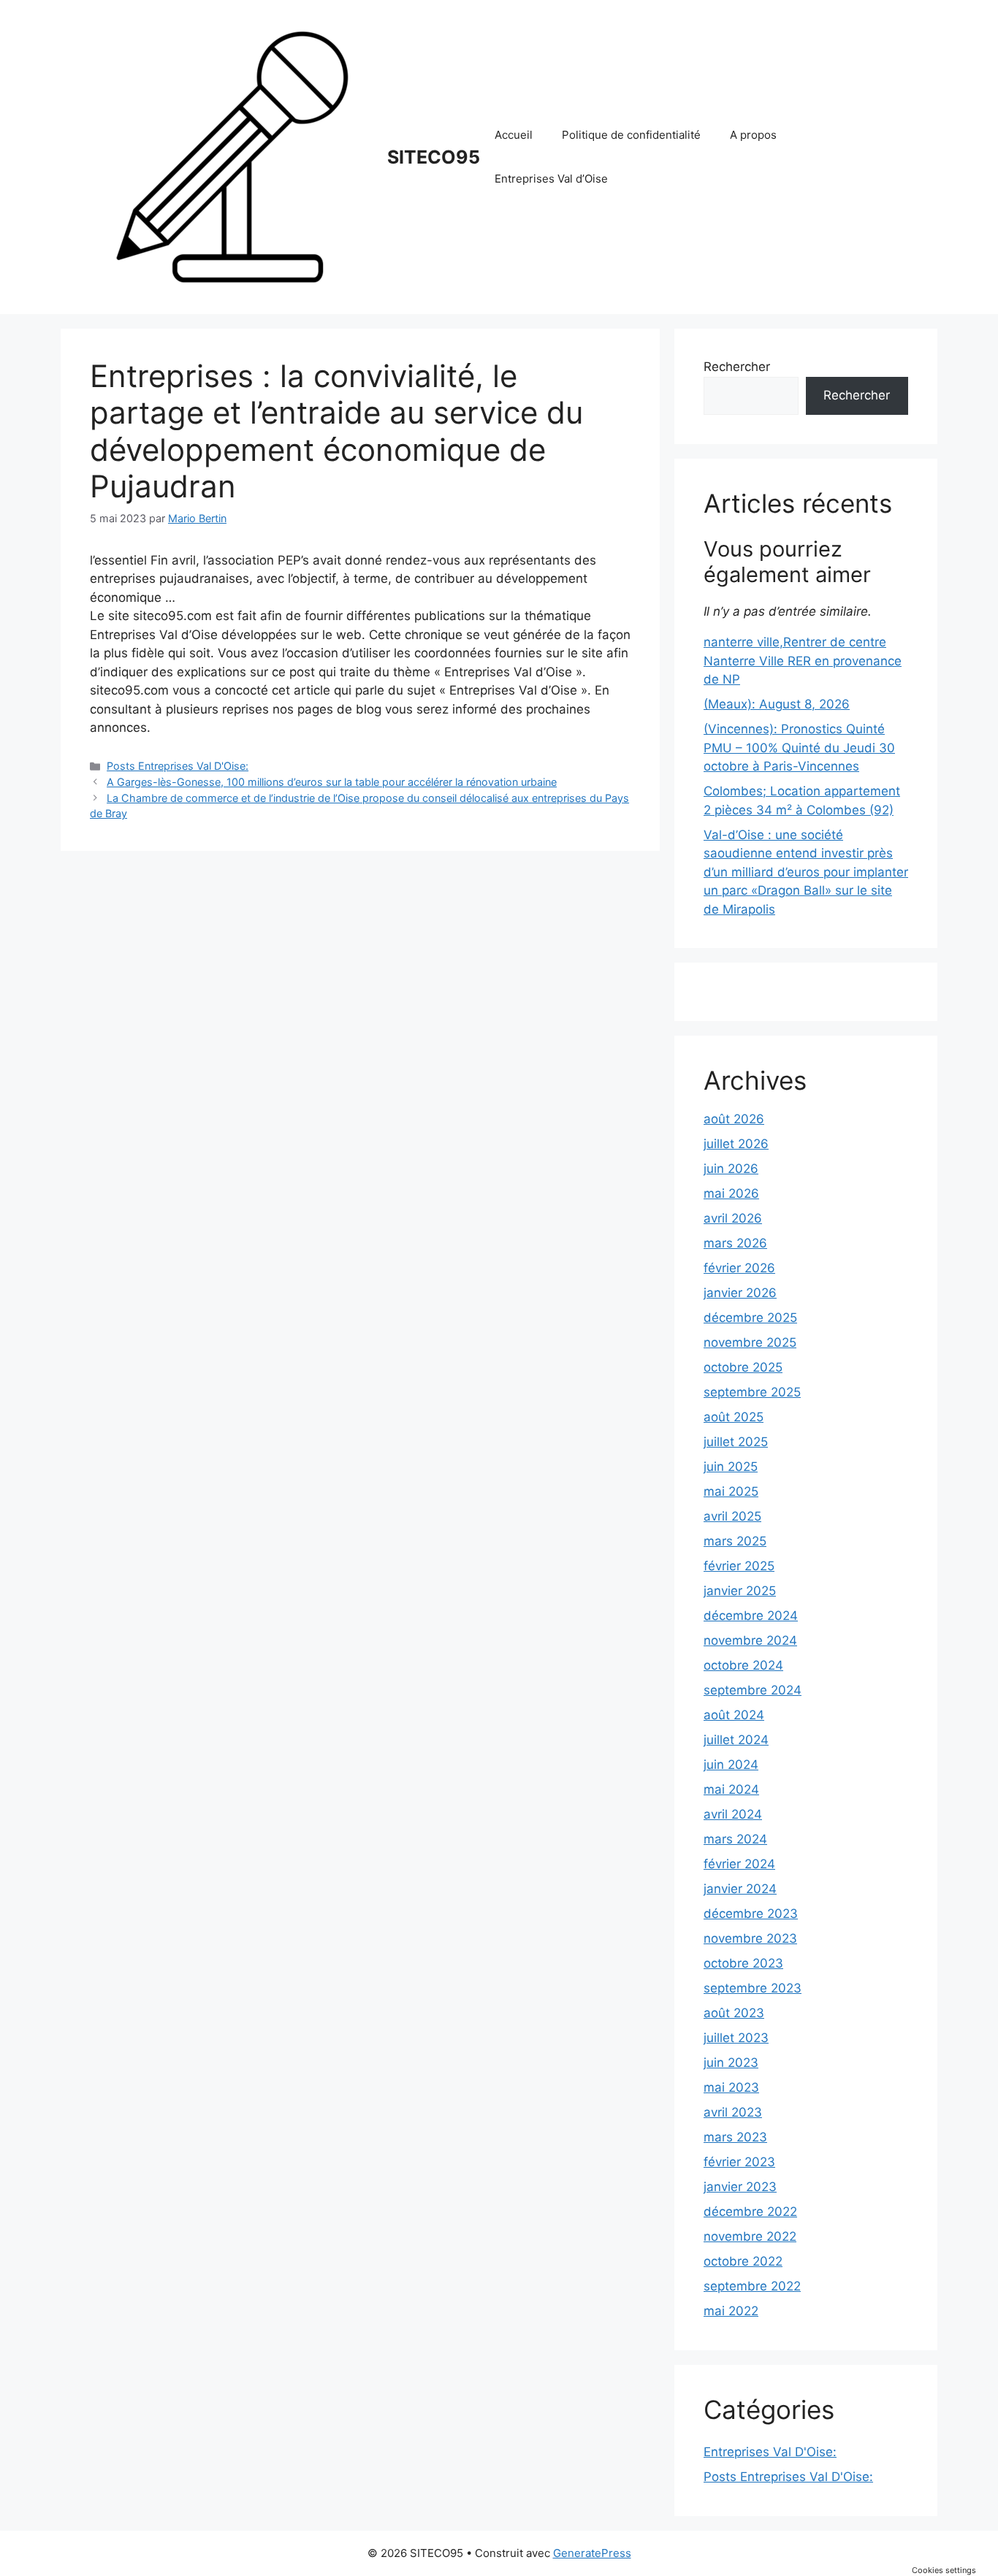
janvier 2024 (740, 1889)
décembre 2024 (751, 1616)
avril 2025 (732, 1516)
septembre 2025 (752, 1392)
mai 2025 (731, 1491)
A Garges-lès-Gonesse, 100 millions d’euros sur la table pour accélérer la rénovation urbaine (332, 782)
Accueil (514, 135)
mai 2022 (731, 2311)
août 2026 (734, 1119)
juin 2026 (731, 1169)
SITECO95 (434, 157)
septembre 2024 (753, 1690)
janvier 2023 (740, 2187)
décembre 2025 (750, 1318)
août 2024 (734, 1715)
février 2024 (739, 1864)
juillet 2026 (736, 1144)
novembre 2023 (750, 1938)
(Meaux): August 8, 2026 (777, 704)
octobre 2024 (743, 1665)
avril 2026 (733, 1218)
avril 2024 (733, 1814)
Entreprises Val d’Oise (551, 179)
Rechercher (737, 367)
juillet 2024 (736, 1740)
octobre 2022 (743, 2261)
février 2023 (739, 2162)
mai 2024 (731, 1789)
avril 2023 (733, 2112)
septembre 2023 (753, 1988)
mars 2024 (735, 1839)
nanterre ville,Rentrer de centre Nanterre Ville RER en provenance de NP (803, 661)
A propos (753, 135)
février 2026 (739, 1268)
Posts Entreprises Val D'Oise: (178, 766)
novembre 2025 (750, 1342)
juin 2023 (731, 2063)
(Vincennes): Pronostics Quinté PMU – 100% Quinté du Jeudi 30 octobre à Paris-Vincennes (799, 748)
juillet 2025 (736, 1442)
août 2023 (734, 2013)
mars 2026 (735, 1243)
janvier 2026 (740, 1293)
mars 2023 (735, 2137)
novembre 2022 (750, 2236)
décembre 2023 (751, 1914)
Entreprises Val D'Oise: (770, 2452)
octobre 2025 (743, 1367)
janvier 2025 (740, 1591)
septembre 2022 (752, 2286)
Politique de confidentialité (631, 135)
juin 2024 (731, 1765)
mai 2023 (731, 2087)
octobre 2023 (743, 1963)
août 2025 (734, 1417)
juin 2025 (731, 1467)
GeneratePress (592, 2553)
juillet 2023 (736, 2038)
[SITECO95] (232, 156)
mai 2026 (731, 1193)
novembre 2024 (750, 1640)
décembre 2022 (750, 2212)
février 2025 (739, 1566)
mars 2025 (735, 1541)
